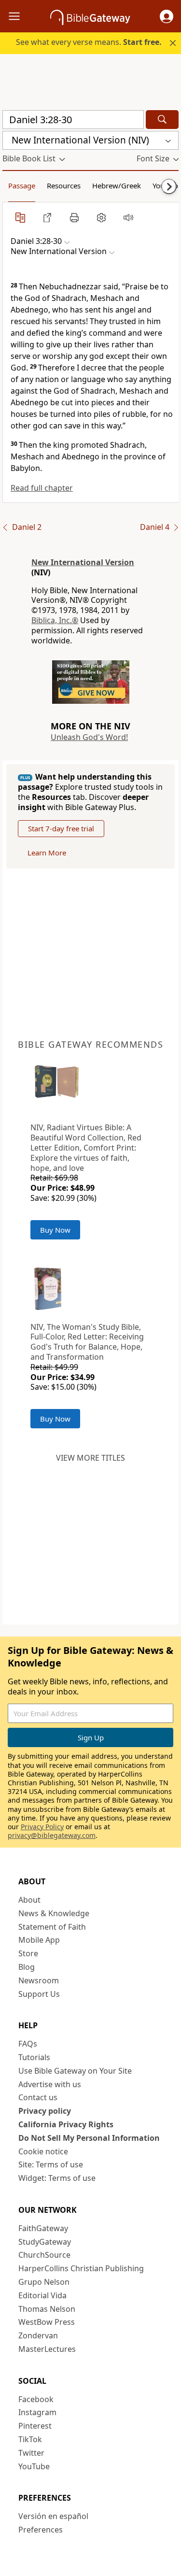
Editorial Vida (42, 2295)
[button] (167, 16)
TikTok (30, 2439)
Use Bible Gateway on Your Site (75, 2071)
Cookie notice (43, 2151)
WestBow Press (47, 2322)
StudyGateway (45, 2242)
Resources (64, 185)
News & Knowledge (54, 1913)
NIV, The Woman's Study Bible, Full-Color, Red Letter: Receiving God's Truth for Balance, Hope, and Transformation (87, 1342)
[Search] (162, 120)
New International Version (83, 562)
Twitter (31, 2453)
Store (28, 1953)
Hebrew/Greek (117, 185)
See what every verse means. (89, 42)
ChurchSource (44, 2255)
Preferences (41, 2530)
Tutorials (34, 2057)
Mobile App (39, 1940)
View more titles (90, 1458)
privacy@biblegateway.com (52, 1835)
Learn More (47, 853)
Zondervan (38, 2335)
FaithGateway (43, 2228)
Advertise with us (50, 2084)
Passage (22, 185)
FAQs (28, 2044)
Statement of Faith (52, 1927)
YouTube (34, 2466)
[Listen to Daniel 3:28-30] (128, 217)
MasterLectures (47, 2349)
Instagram (37, 2412)
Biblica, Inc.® (55, 620)
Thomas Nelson (47, 2309)
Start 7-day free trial (61, 828)
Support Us (39, 1994)
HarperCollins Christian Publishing (81, 2268)
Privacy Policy (42, 1827)
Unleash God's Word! (89, 737)
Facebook (36, 2399)
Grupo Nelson (44, 2282)
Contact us (38, 2097)
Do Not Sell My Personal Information (89, 2138)
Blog (27, 1967)
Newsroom (39, 1980)
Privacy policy (45, 2111)
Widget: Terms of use (57, 2178)
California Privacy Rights (66, 2124)
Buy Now (55, 1230)
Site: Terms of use (51, 2164)
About (29, 1900)
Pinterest (35, 2426)
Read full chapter (42, 488)
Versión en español (53, 2516)
